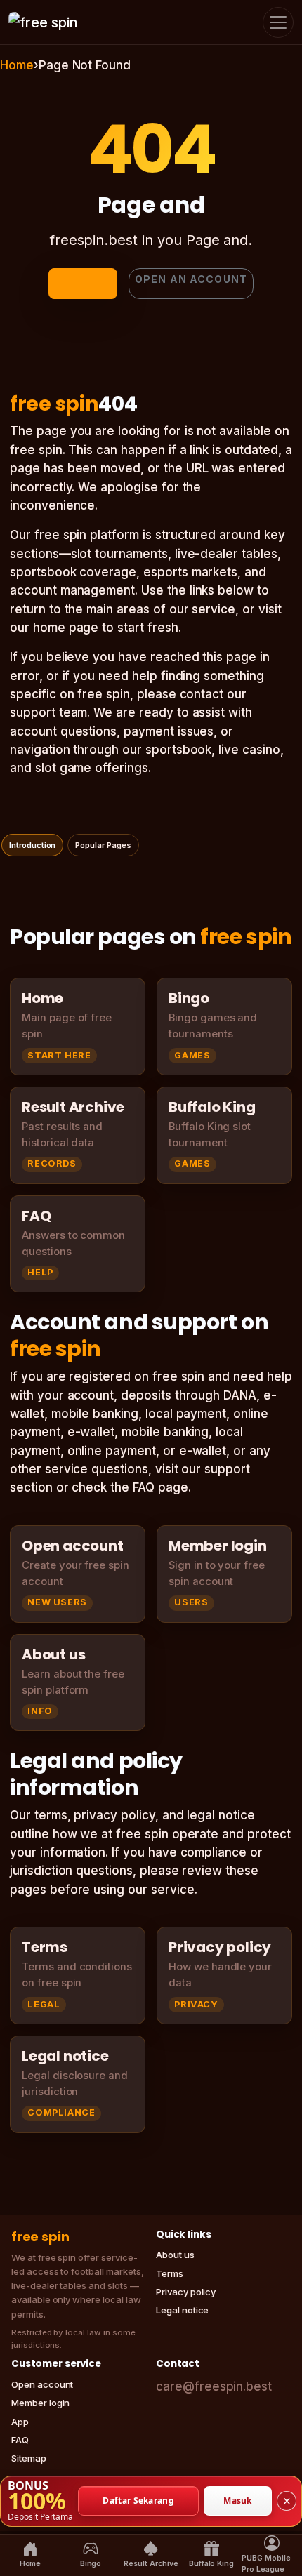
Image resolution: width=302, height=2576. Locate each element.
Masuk (238, 2501)
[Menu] (278, 22)
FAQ (20, 2440)
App (20, 2422)
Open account (42, 2384)
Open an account (191, 279)
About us (175, 2255)
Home (17, 65)
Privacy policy (186, 2292)
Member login (40, 2403)
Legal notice (182, 2310)
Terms (170, 2273)
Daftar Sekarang (138, 2501)
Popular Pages (103, 845)
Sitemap (29, 2458)
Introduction (32, 845)
